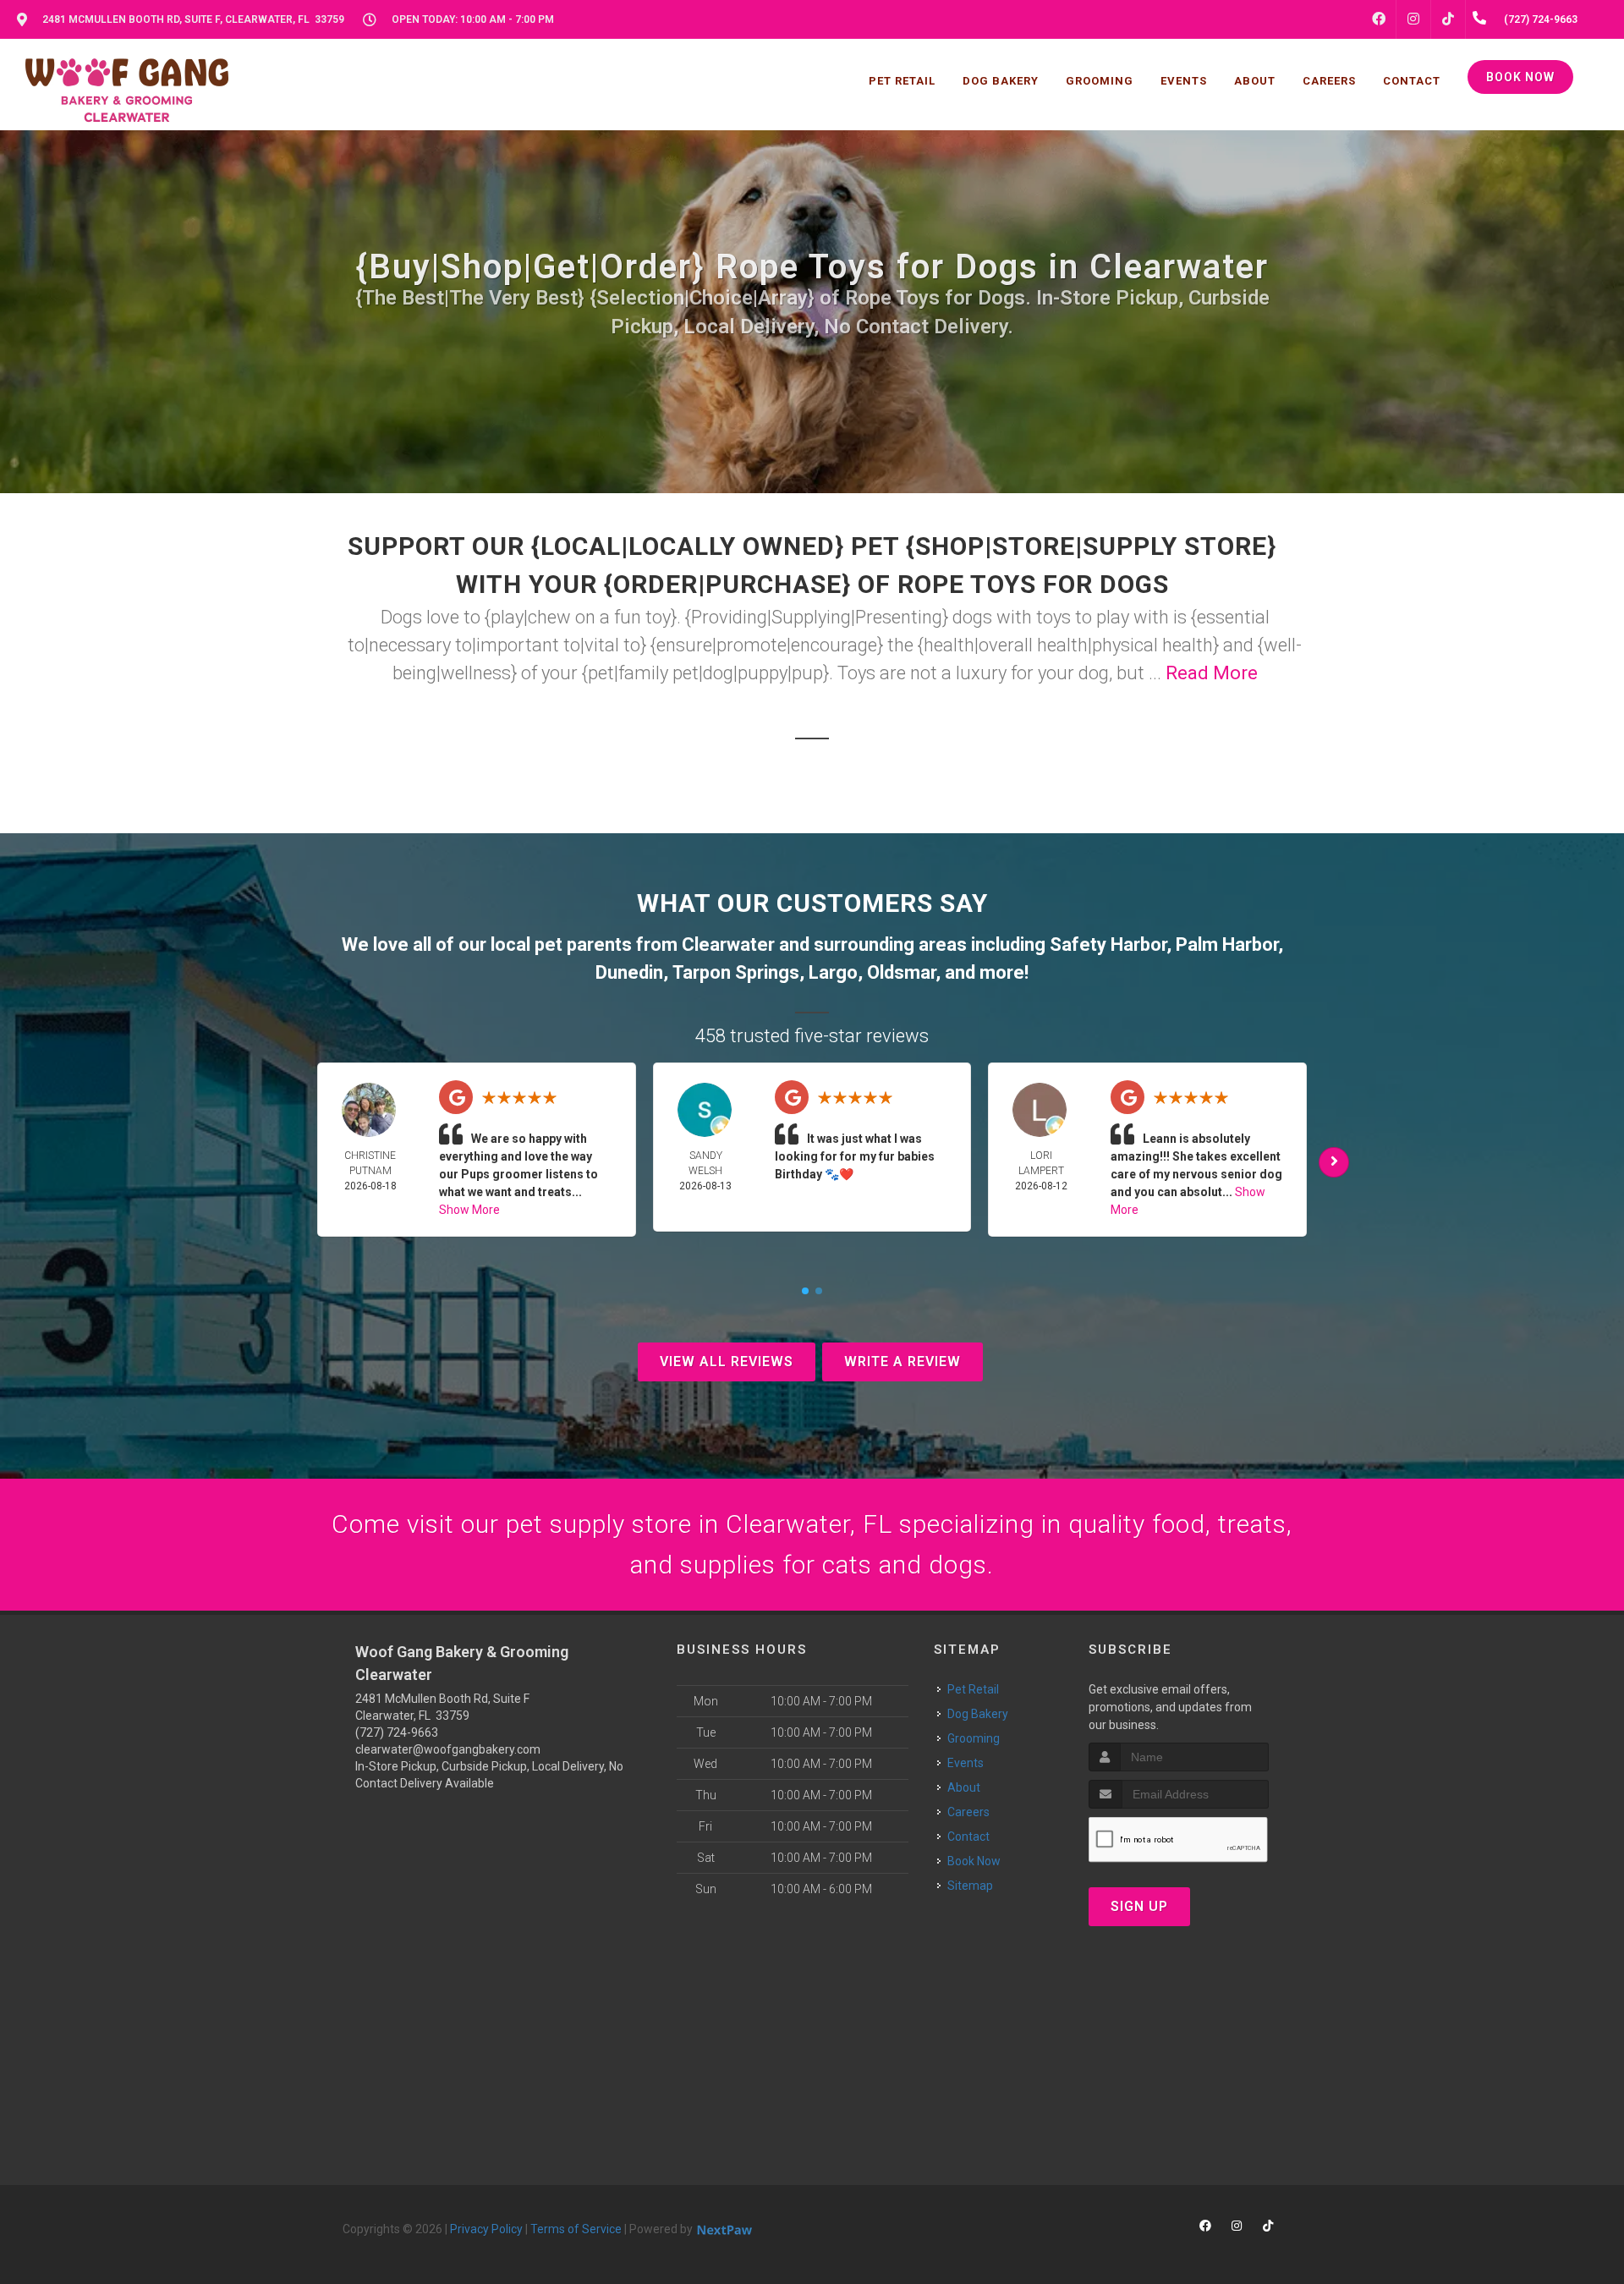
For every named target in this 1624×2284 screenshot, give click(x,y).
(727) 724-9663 (397, 1732)
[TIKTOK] (1448, 19)
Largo (833, 972)
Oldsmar (901, 972)
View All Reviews (727, 1362)
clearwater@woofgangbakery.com (448, 1749)
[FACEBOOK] (1379, 19)
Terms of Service (576, 2229)
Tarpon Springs (736, 972)
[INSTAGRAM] (1413, 19)
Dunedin (629, 972)
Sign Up (1139, 1906)
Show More (469, 1210)
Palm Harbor (1227, 944)
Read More (1212, 673)
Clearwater (728, 944)
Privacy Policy (486, 2229)
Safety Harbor (1108, 944)
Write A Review (903, 1362)
